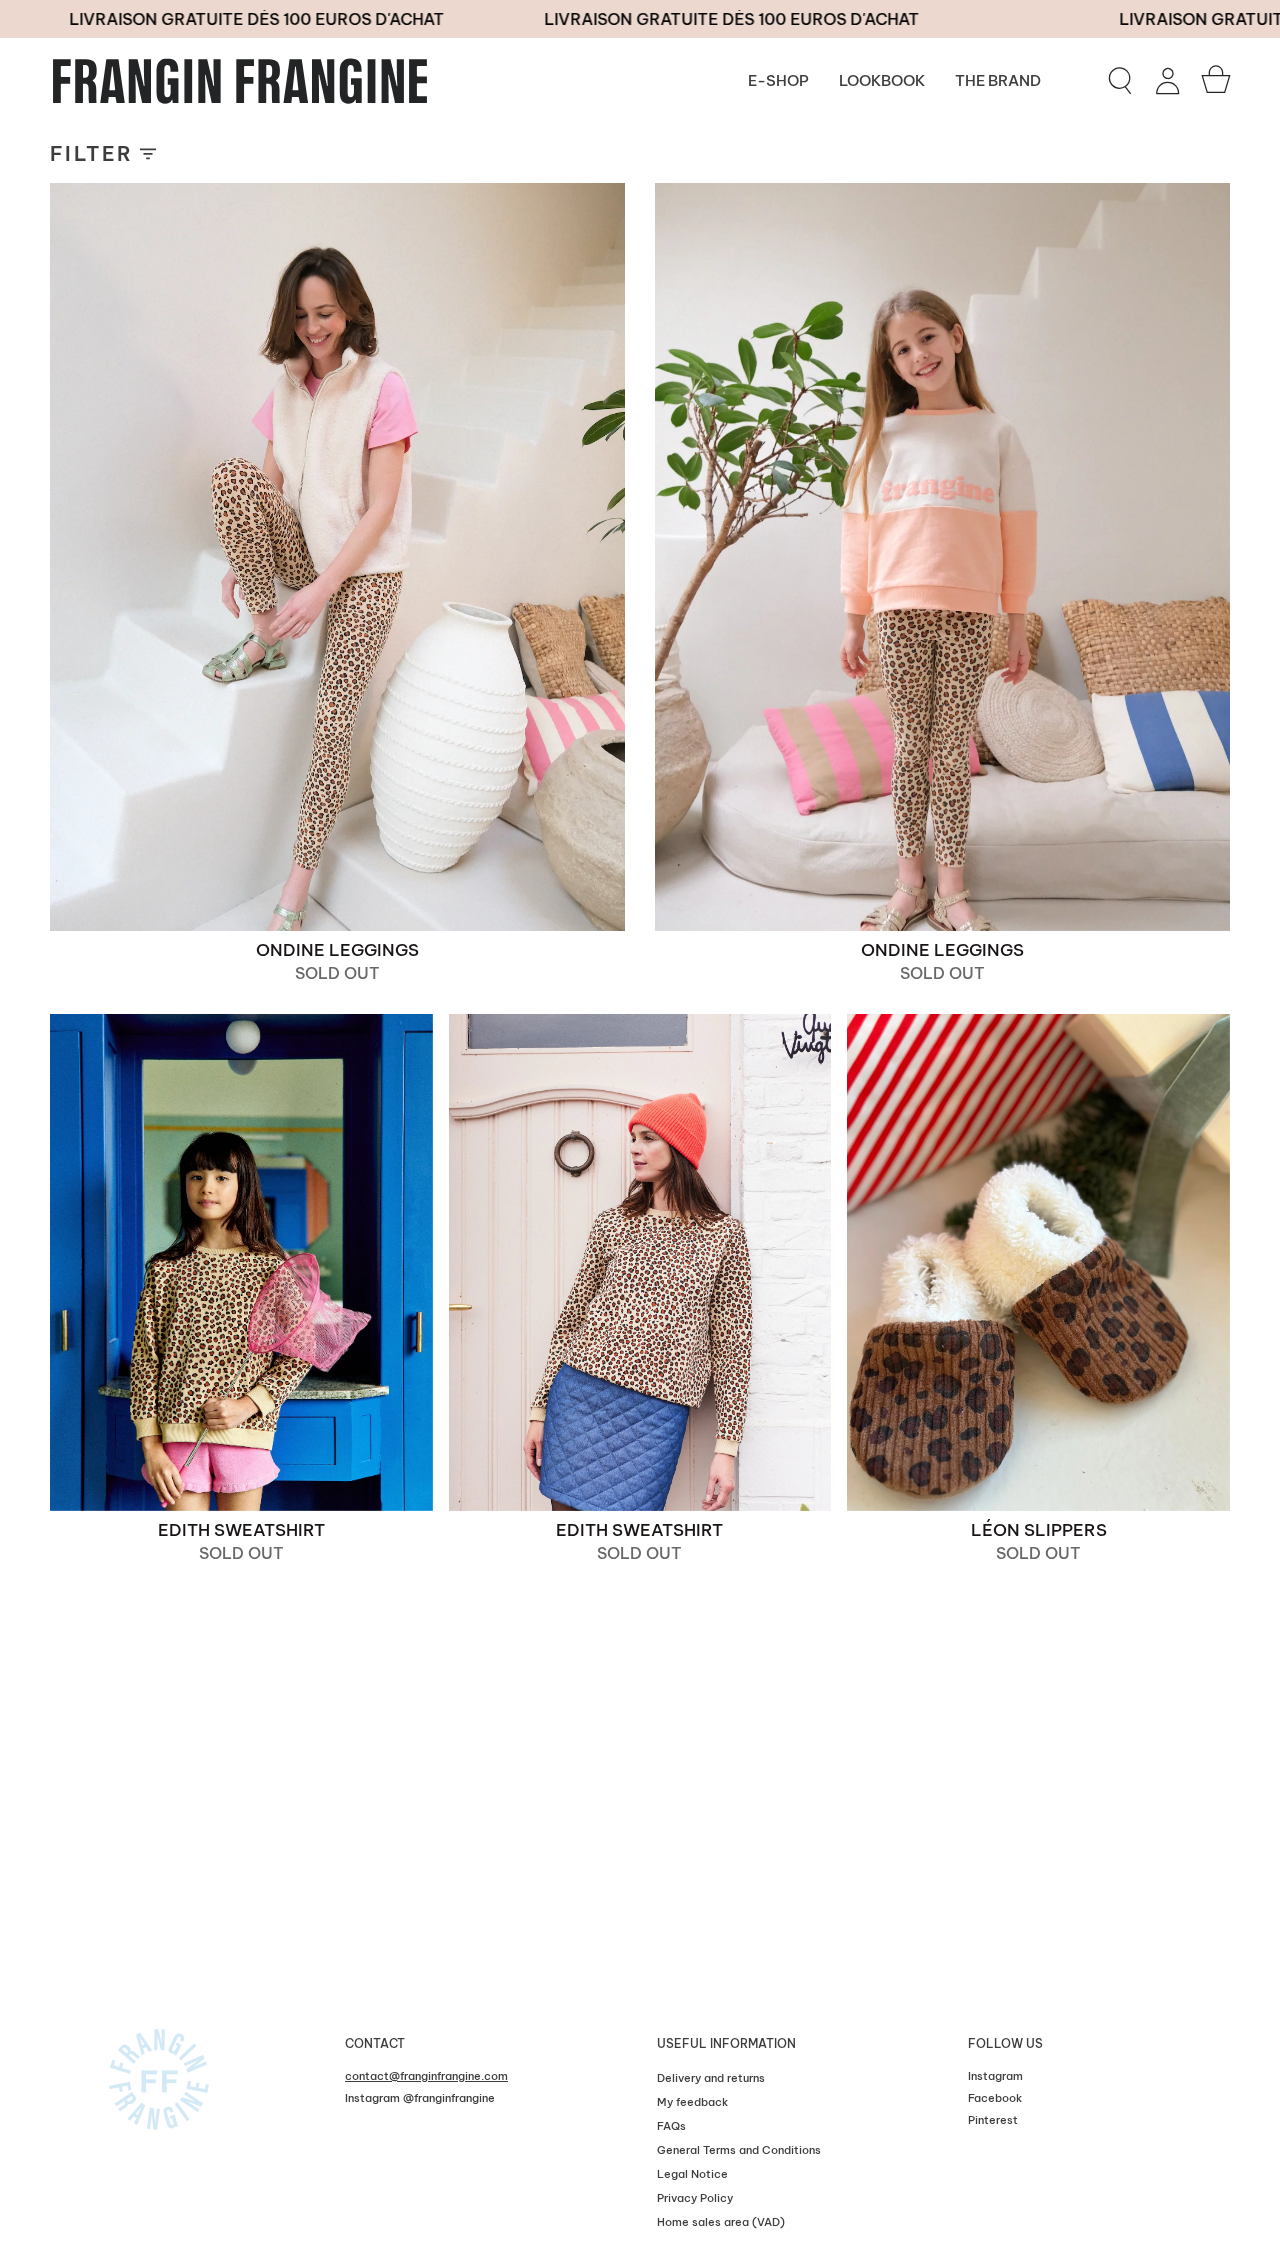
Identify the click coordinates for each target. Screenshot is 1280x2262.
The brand (998, 80)
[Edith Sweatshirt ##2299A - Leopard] (241, 1262)
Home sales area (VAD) (721, 2222)
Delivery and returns (711, 2078)
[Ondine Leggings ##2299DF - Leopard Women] (337, 557)
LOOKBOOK (882, 80)
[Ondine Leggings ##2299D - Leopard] (942, 557)
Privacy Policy (695, 2198)
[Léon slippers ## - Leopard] (1038, 1262)
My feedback (692, 2102)
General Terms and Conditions (739, 2150)
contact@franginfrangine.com (426, 2076)
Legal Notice (692, 2174)
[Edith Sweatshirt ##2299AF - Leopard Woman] (640, 1262)
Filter (91, 153)
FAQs (671, 2126)
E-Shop (778, 80)
